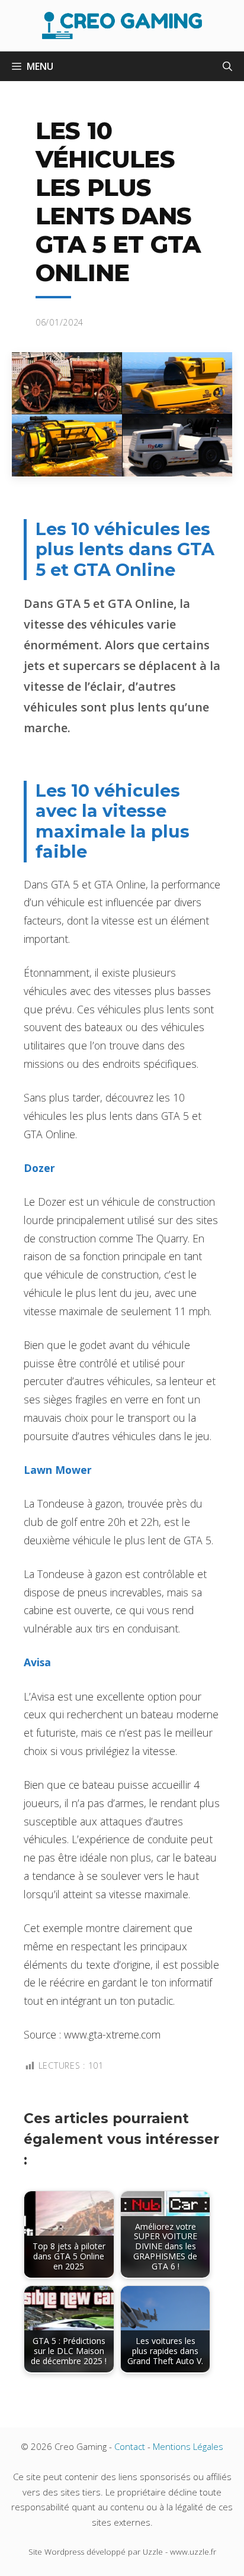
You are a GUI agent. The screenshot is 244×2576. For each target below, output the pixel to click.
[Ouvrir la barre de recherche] (227, 66)
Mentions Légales (188, 2446)
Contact (130, 2446)
